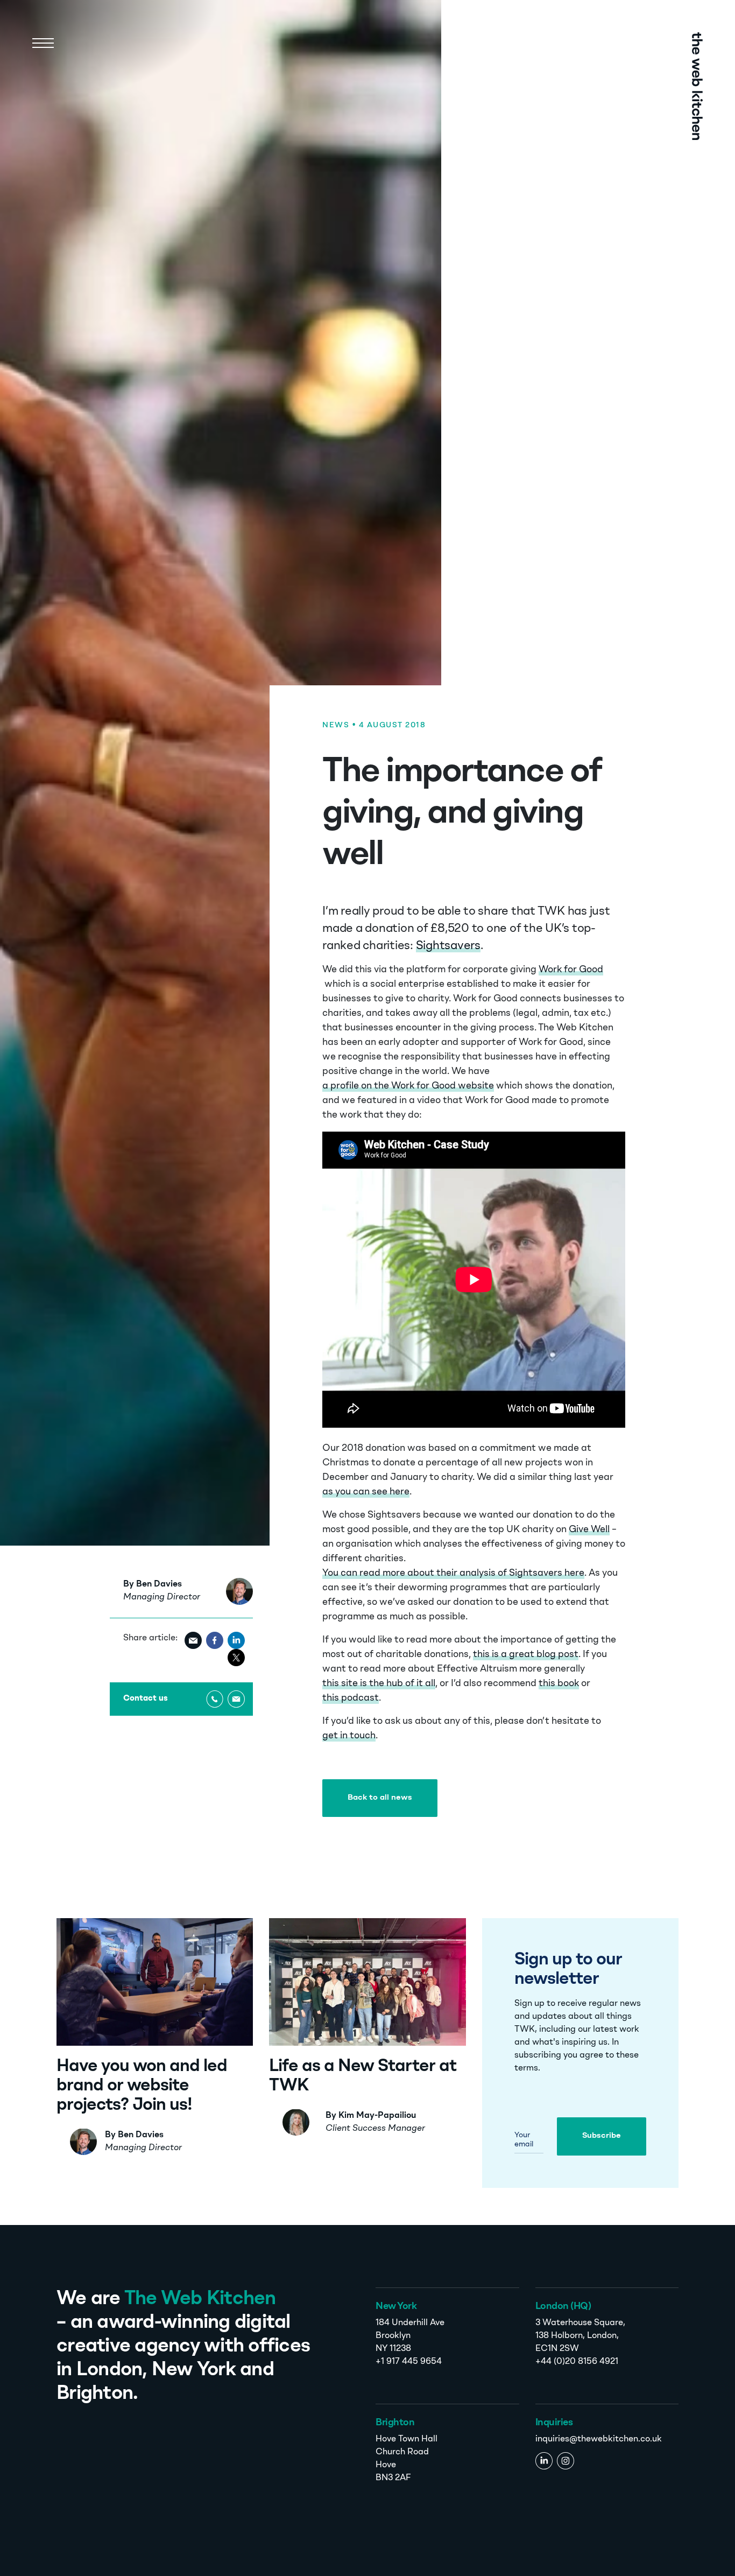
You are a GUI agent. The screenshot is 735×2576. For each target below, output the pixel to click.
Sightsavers (448, 946)
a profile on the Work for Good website (408, 1086)
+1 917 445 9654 (409, 2362)
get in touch (349, 1736)
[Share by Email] (193, 1640)
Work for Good (571, 970)
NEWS (336, 725)
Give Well (589, 1530)
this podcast (351, 1698)
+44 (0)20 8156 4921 (577, 2362)
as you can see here (366, 1492)
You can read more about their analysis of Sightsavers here (453, 1573)
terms (526, 2068)
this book (559, 1684)
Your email (524, 2140)
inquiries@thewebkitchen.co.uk (599, 2439)
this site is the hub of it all (379, 1684)
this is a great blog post (526, 1655)
